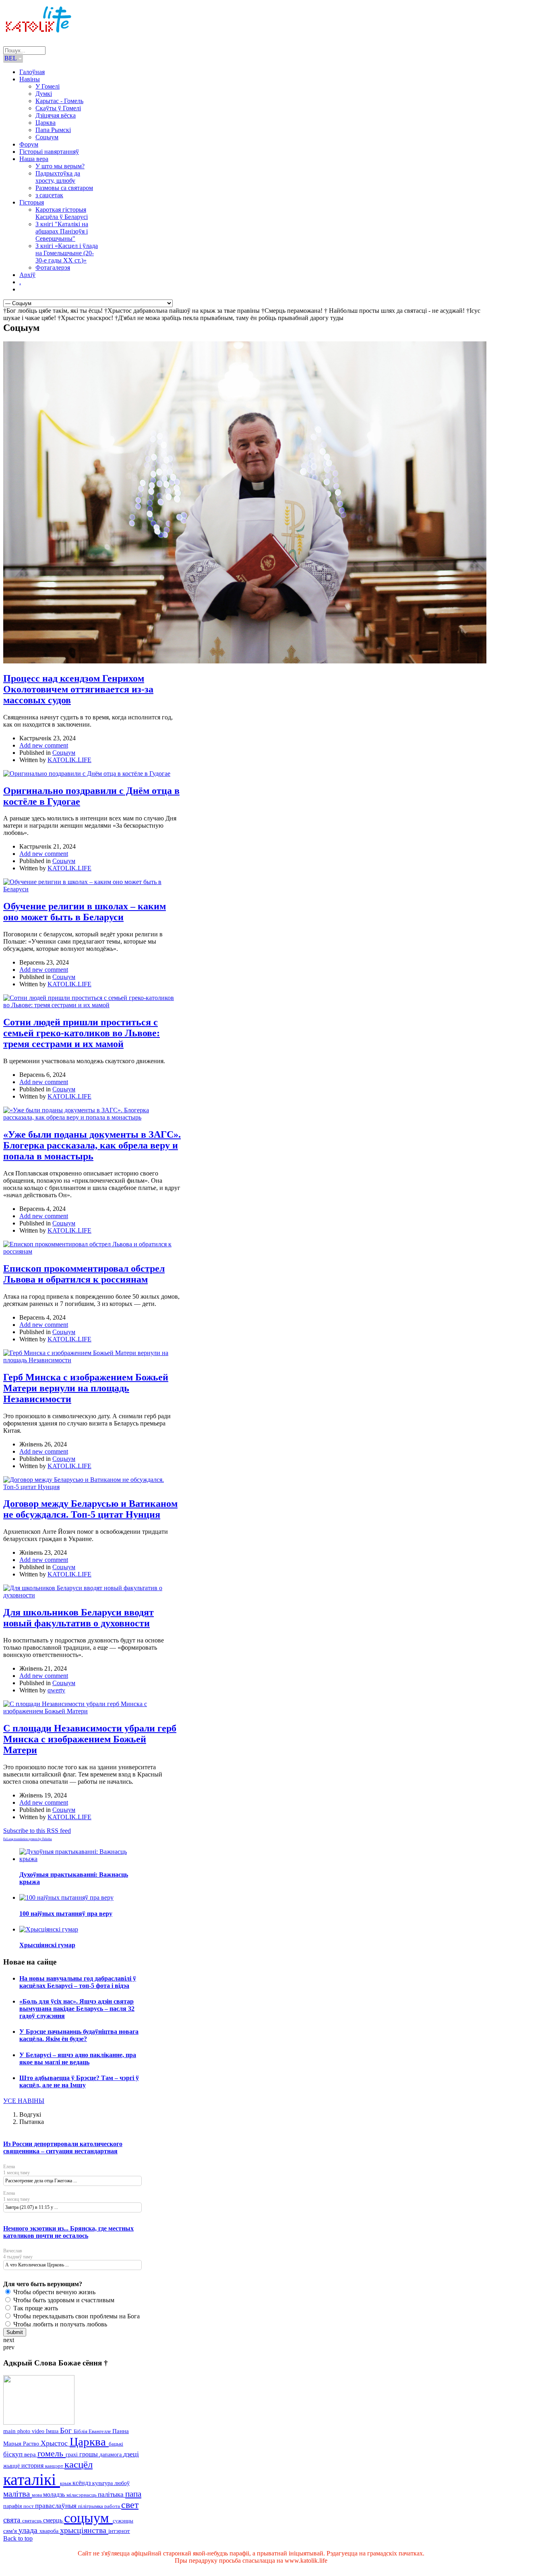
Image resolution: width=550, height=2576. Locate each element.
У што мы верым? (60, 166)
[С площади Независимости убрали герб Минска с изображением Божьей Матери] (92, 1711)
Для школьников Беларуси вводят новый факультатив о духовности (79, 1618)
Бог (67, 2430)
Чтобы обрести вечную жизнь (54, 2292)
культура (103, 2483)
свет (130, 2505)
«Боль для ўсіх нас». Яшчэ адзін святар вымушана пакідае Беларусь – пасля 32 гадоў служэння (77, 2009)
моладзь (55, 2494)
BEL (11, 58)
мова (37, 2495)
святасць (33, 2521)
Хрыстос (55, 2443)
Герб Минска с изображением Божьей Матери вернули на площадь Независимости (86, 1388)
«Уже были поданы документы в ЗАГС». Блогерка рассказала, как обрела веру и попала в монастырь (92, 1145)
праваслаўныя (57, 2506)
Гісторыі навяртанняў (49, 152)
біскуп (14, 2454)
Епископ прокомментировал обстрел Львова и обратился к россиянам (84, 1274)
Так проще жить (35, 2308)
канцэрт (55, 2466)
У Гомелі (48, 86)
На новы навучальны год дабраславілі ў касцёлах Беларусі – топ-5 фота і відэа (78, 1982)
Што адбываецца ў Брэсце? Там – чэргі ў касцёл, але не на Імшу (79, 2081)
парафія (13, 2506)
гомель (52, 2453)
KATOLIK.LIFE (69, 760)
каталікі (32, 2480)
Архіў (27, 275)
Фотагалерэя (53, 268)
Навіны (30, 79)
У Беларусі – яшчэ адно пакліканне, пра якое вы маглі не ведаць (78, 2059)
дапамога (111, 2454)
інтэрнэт (119, 2531)
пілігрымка (91, 2506)
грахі (72, 2455)
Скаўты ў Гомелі (58, 108)
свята (13, 2520)
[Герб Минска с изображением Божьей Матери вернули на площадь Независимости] (92, 1360)
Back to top (18, 2538)
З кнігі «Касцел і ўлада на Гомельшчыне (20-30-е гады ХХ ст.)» (67, 253)
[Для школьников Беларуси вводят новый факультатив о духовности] (92, 1595)
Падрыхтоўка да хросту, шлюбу (58, 177)
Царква (45, 123)
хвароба (50, 2531)
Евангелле (100, 2431)
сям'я (11, 2531)
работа (113, 2506)
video (39, 2431)
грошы (89, 2454)
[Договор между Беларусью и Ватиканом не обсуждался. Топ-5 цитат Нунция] (92, 1487)
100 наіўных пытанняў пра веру (66, 1914)
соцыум (88, 2518)
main (10, 2431)
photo (25, 2431)
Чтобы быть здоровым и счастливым (63, 2300)
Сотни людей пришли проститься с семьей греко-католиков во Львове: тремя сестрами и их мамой (82, 1033)
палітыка (112, 2494)
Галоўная (32, 72)
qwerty (56, 1690)
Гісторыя (32, 202)
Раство (32, 2444)
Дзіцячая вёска (56, 115)
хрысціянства (84, 2530)
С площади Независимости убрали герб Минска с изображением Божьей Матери (90, 1739)
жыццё (12, 2466)
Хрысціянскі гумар (47, 1945)
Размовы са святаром (64, 188)
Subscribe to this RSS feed (37, 1831)
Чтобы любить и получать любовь (59, 2324)
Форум (29, 144)
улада (29, 2530)
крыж (66, 2483)
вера (31, 2454)
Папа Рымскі (53, 130)
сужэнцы (123, 2521)
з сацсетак (49, 195)
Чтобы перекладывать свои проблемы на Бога (76, 2316)
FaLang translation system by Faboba (28, 1839)
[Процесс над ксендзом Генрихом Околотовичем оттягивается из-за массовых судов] (245, 661)
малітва (18, 2494)
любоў (122, 2483)
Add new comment (44, 745)
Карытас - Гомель (59, 101)
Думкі (44, 94)
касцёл (79, 2464)
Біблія (81, 2431)
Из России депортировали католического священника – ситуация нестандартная (63, 2147)
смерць (54, 2520)
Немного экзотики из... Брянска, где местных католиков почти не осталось (68, 2232)
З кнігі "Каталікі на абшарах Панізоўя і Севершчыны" (62, 231)
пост (29, 2506)
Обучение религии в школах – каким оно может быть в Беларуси (85, 912)
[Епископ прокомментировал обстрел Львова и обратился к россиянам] (92, 1251)
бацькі (116, 2444)
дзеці (131, 2454)
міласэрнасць (82, 2495)
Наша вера (34, 159)
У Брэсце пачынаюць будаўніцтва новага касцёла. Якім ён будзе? (79, 2035)
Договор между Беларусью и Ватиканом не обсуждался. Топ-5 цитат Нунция (90, 1509)
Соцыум (47, 137)
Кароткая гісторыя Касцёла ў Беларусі (62, 213)
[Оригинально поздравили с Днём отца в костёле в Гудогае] (87, 774)
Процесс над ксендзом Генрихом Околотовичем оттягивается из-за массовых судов (78, 689)
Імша (53, 2431)
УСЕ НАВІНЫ (24, 2101)
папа (133, 2494)
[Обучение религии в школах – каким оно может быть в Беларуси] (92, 889)
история (33, 2465)
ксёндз (82, 2483)
